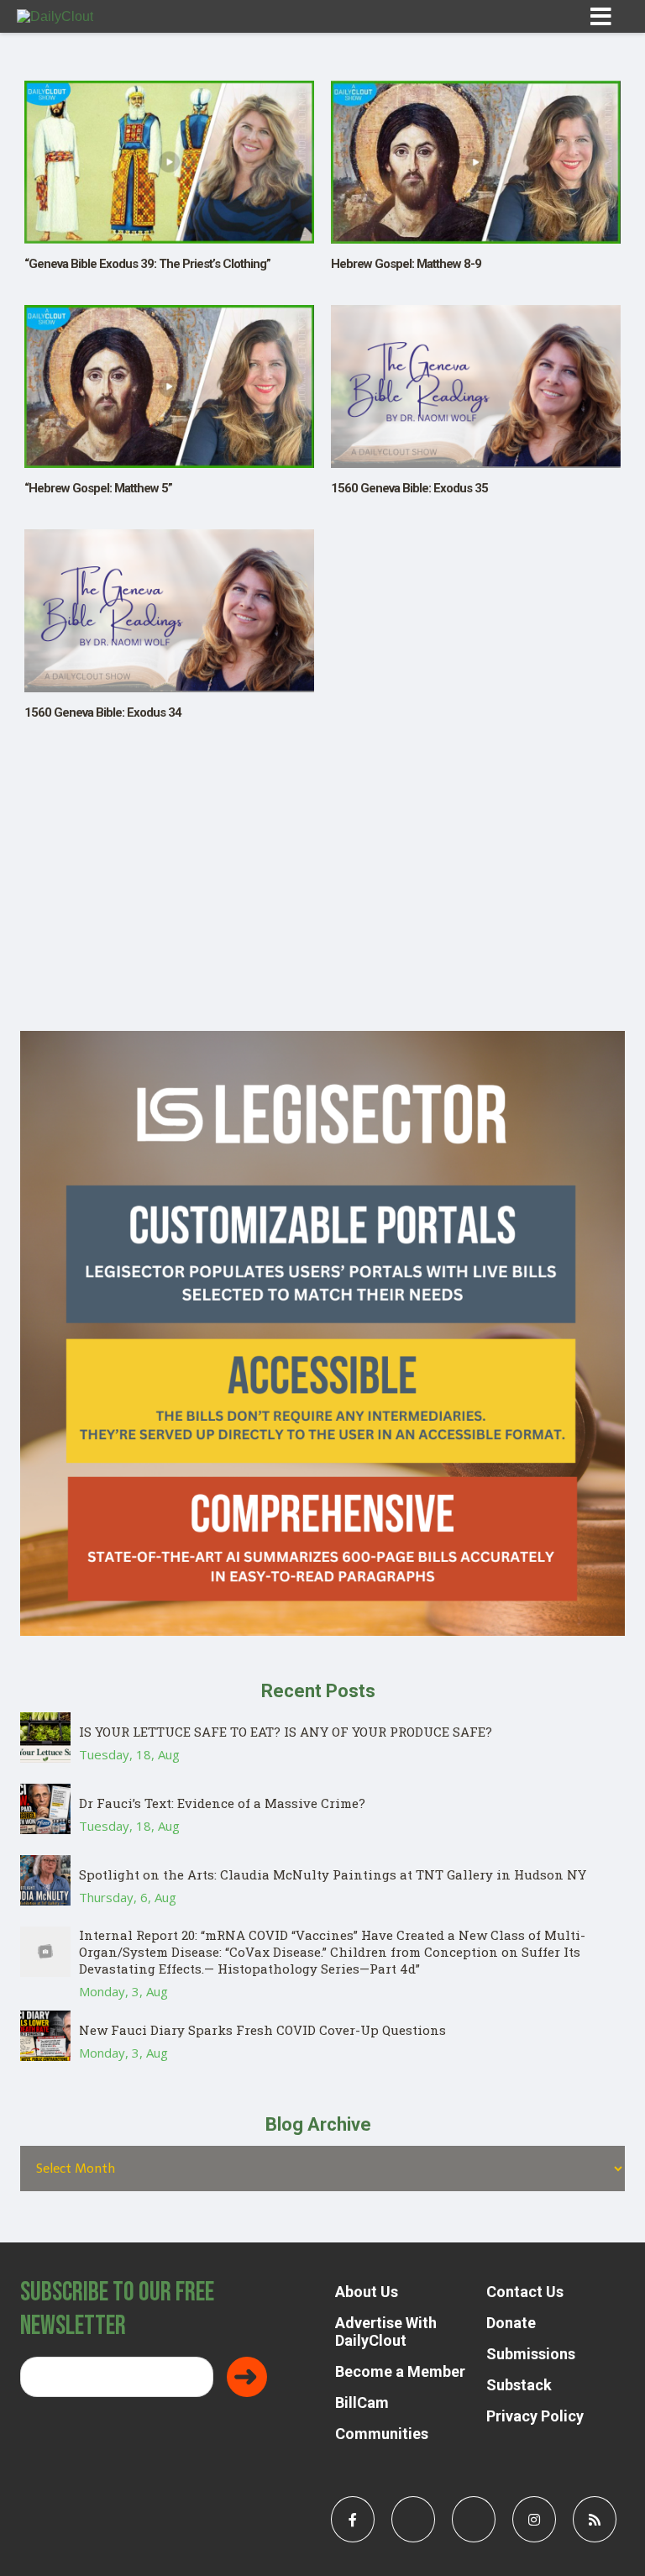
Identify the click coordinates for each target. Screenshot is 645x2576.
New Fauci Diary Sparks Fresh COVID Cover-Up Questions (262, 2030)
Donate (511, 2323)
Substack (519, 2385)
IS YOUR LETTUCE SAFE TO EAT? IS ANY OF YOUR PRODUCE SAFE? (286, 1732)
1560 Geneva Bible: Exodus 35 (409, 488)
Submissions (531, 2354)
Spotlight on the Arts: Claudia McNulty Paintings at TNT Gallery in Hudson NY (333, 1874)
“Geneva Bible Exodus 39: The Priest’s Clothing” (147, 264)
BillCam (362, 2403)
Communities (382, 2434)
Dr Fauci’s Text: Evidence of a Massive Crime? (222, 1803)
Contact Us (525, 2292)
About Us (367, 2292)
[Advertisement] (322, 913)
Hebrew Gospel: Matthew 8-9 (406, 264)
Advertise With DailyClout (386, 2332)
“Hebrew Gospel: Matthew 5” (98, 488)
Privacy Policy (535, 2416)
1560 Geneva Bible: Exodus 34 (103, 712)
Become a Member (400, 2371)
